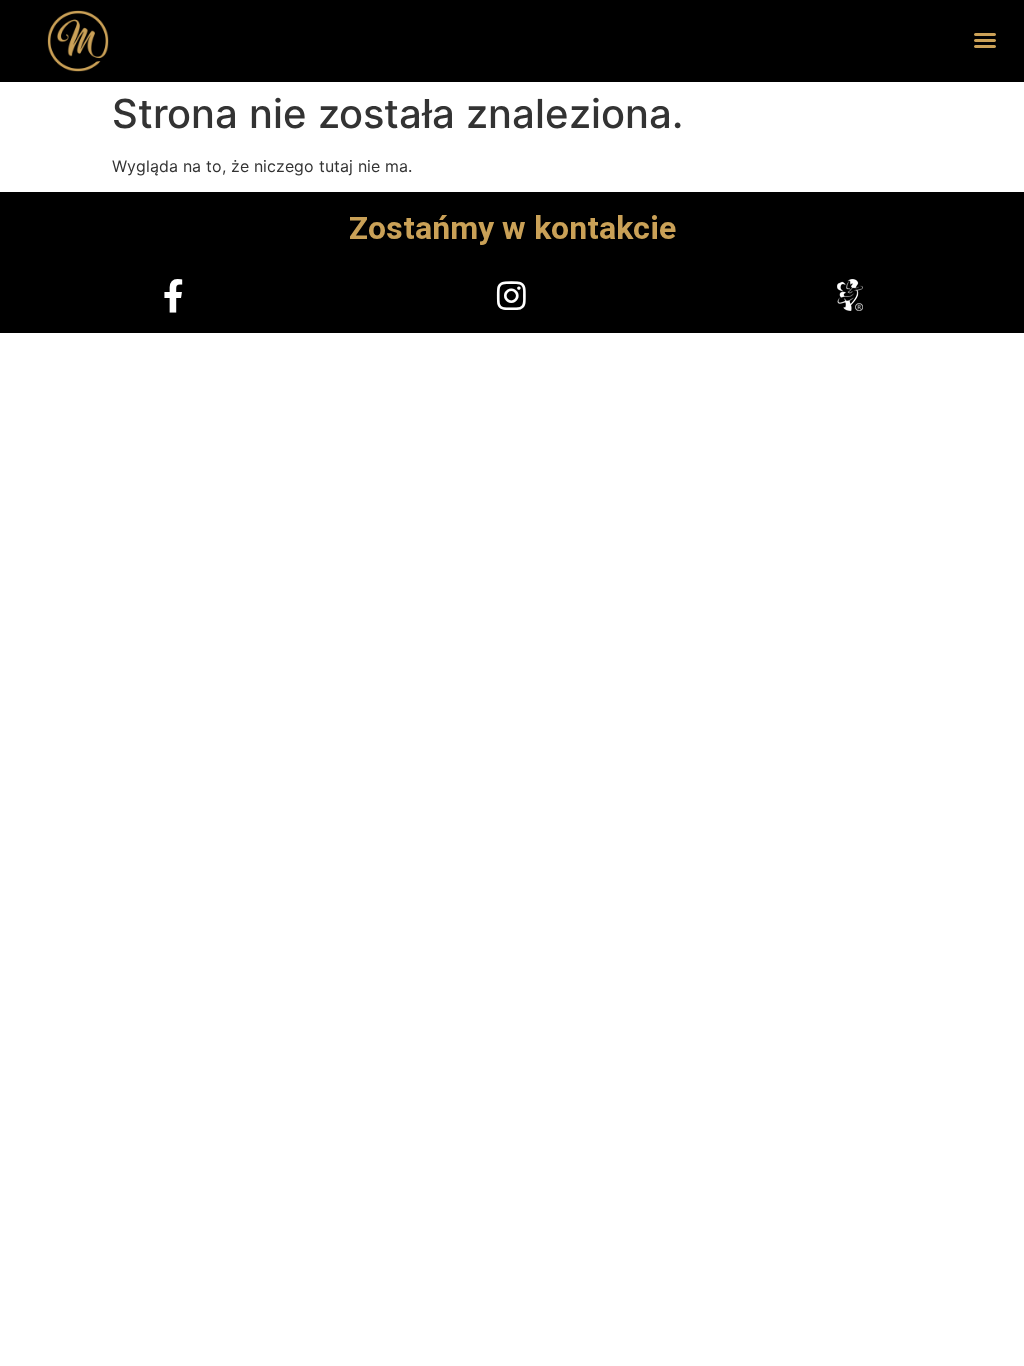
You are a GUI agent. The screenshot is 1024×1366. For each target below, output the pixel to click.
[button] (985, 40)
